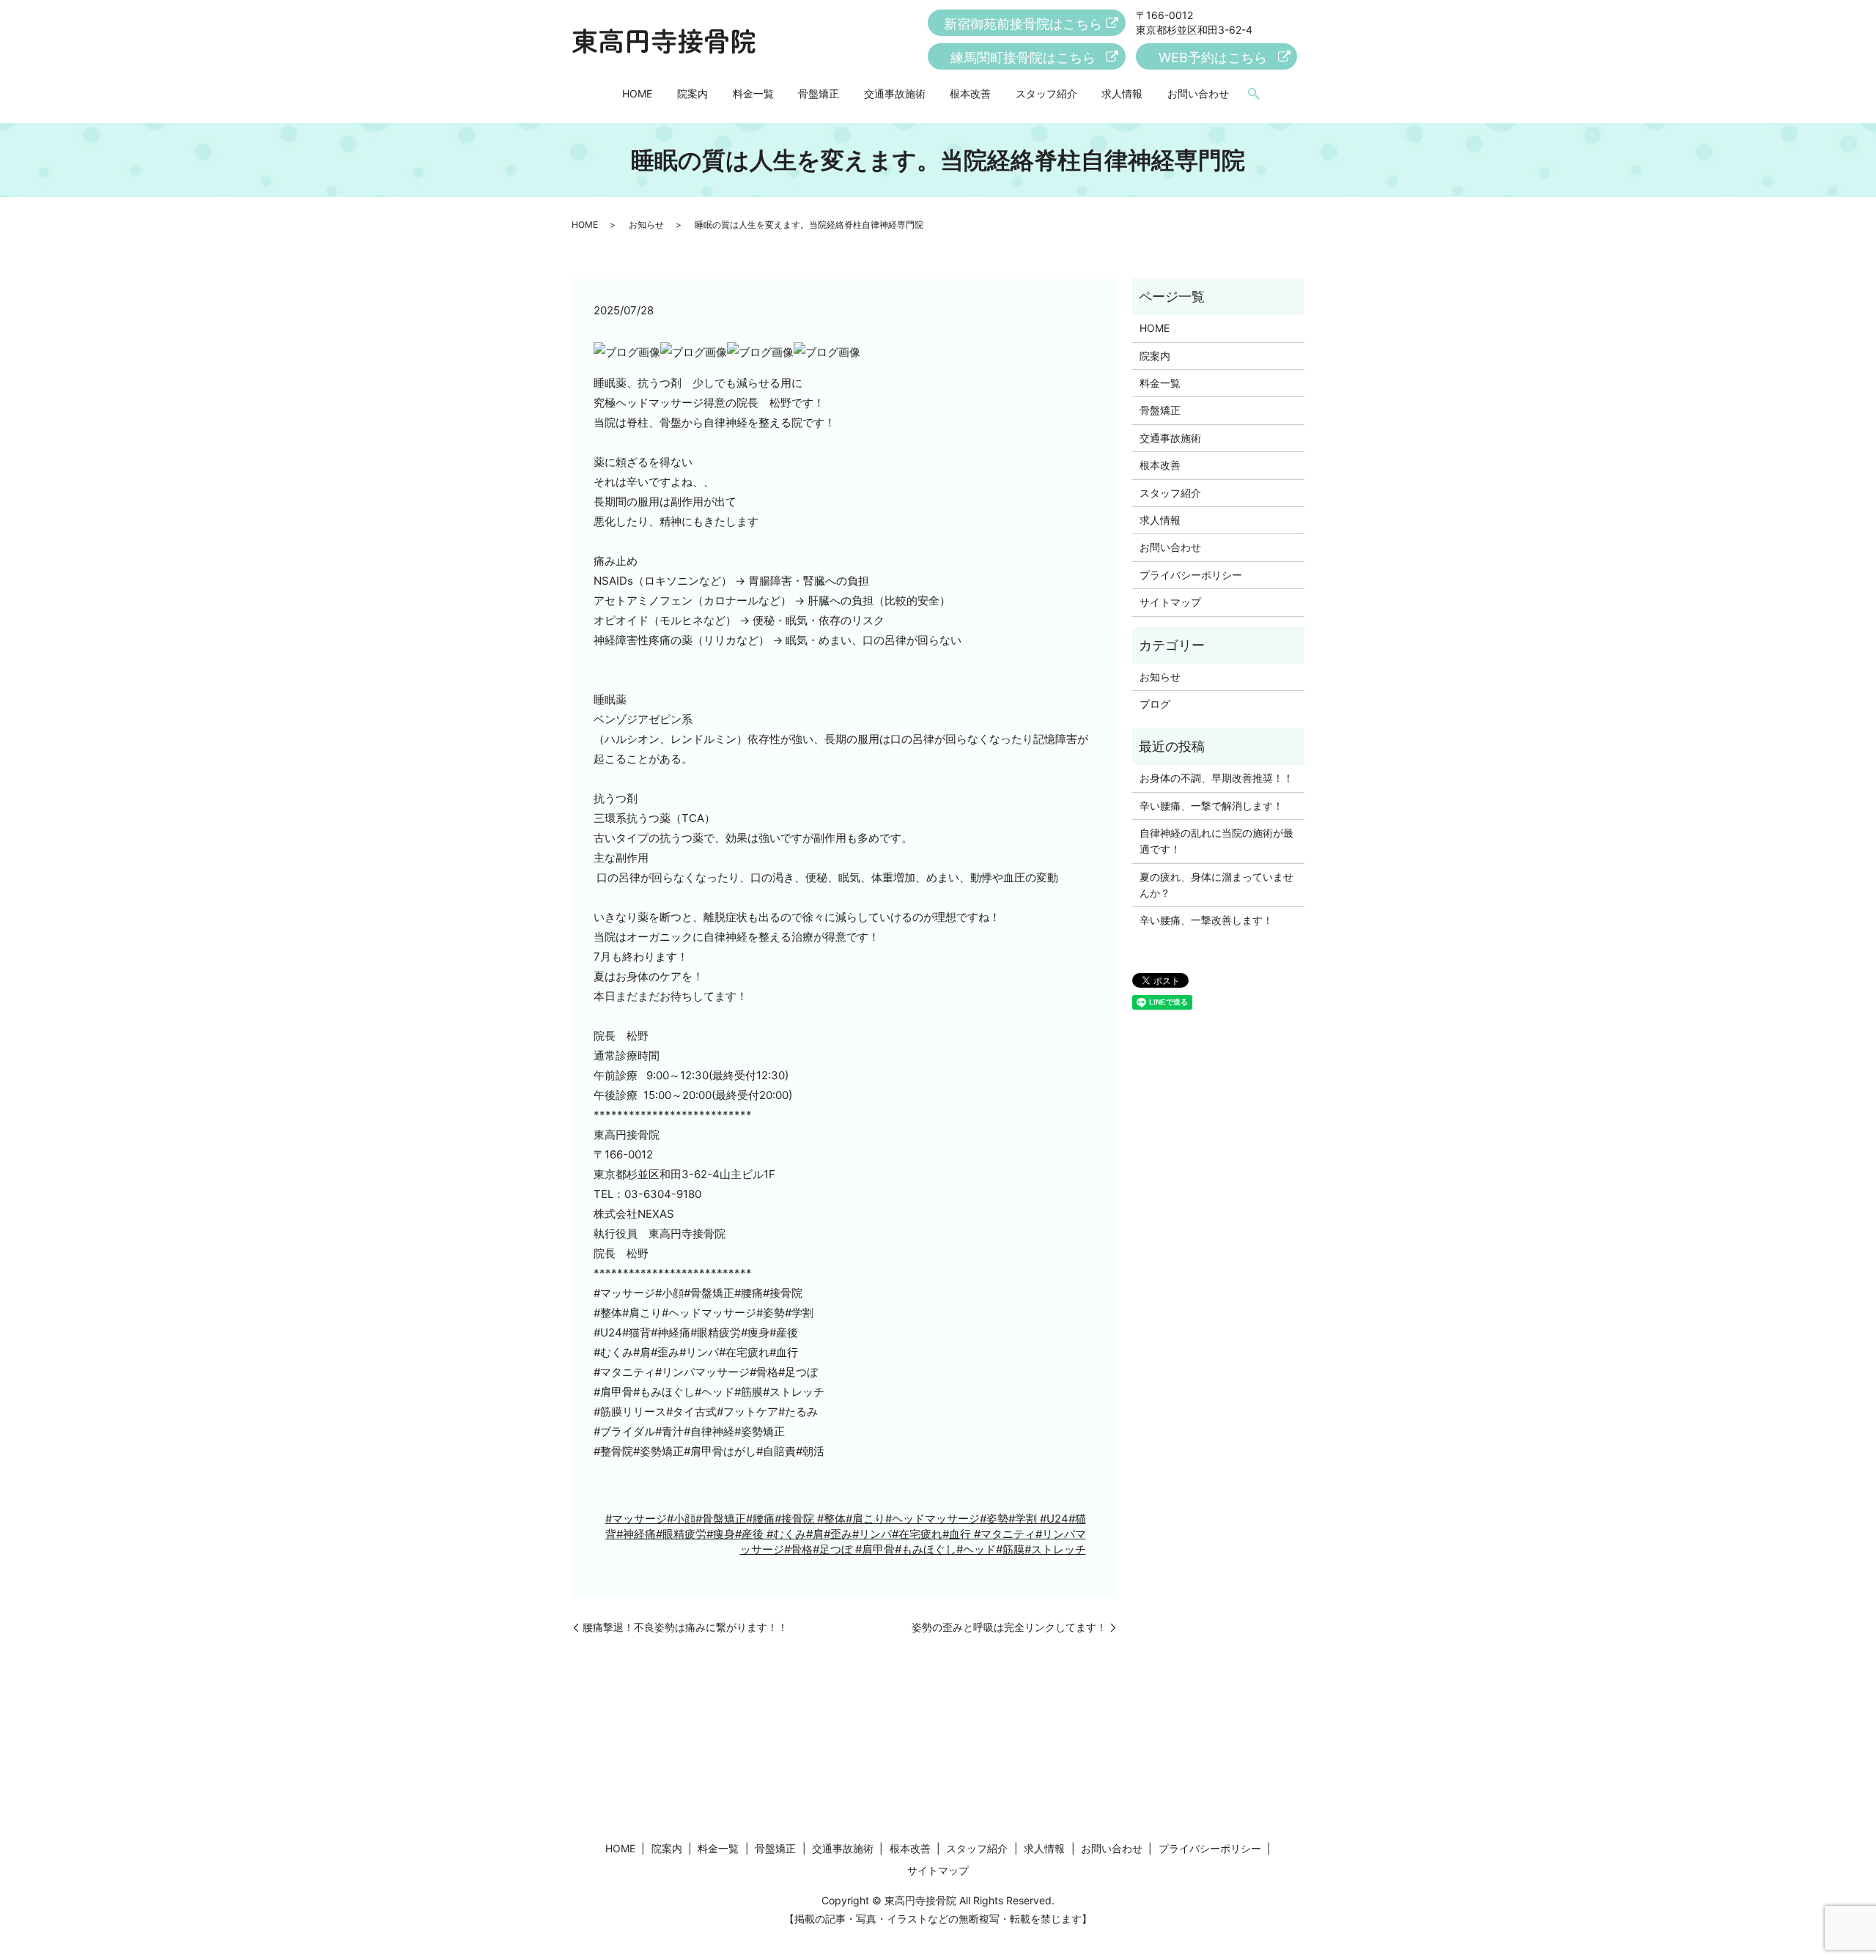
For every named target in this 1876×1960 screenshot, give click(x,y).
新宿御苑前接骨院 (1023, 24)
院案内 (693, 93)
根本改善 (970, 93)
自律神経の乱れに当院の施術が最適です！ (1216, 841)
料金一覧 (753, 93)
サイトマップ (1170, 602)
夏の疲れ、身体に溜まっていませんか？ (1216, 885)
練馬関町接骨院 (1023, 58)
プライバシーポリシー (1191, 575)
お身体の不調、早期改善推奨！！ (1216, 778)
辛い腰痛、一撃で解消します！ (1211, 806)
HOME (637, 93)
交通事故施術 (895, 93)
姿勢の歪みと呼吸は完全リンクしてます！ (1009, 1627)
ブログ (1155, 704)
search (1254, 95)
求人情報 (1122, 93)
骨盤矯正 (819, 93)
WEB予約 (1213, 58)
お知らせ (646, 225)
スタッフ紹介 (1046, 93)
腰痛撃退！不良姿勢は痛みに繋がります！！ (685, 1627)
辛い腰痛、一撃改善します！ (1206, 920)
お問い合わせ (1198, 93)
